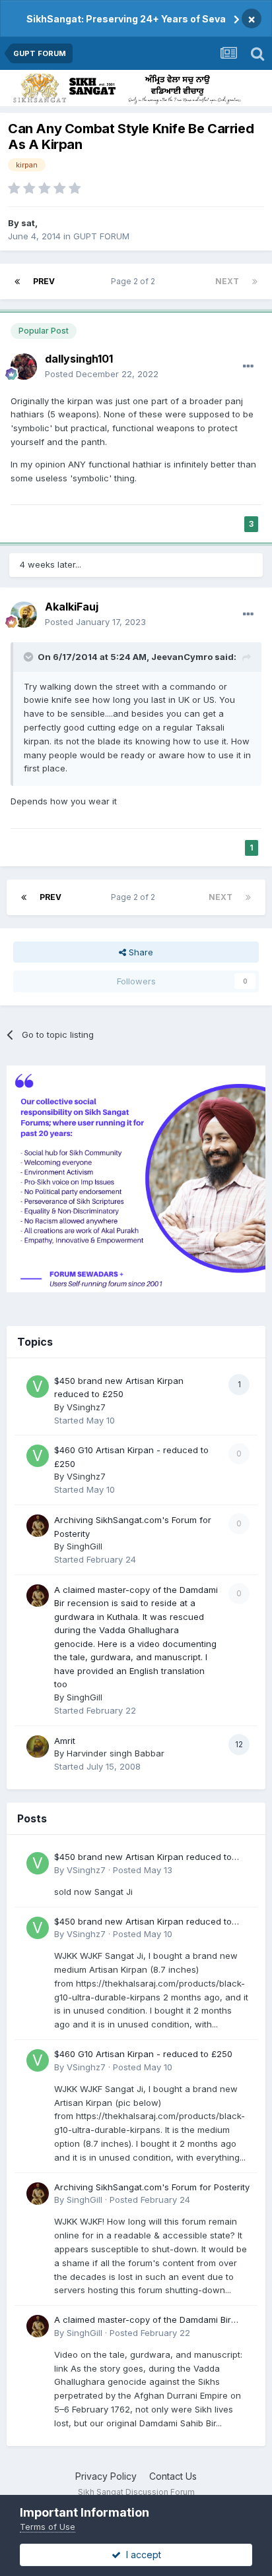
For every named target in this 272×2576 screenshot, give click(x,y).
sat (28, 223)
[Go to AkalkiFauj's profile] (24, 614)
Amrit (65, 1741)
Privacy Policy (106, 2476)
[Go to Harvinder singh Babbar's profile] (38, 1747)
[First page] (17, 282)
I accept (141, 2555)
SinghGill (85, 1546)
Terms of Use (48, 2527)
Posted (102, 374)
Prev (44, 281)
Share (140, 952)
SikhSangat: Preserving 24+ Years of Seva (126, 19)
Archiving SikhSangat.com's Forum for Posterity (152, 2187)
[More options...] (248, 367)
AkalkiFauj (72, 607)
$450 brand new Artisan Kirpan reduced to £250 (143, 1858)
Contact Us (173, 2476)
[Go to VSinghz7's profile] (38, 1387)
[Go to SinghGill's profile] (38, 1526)
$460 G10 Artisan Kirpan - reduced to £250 (143, 2054)
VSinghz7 (86, 1407)
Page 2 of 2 (135, 281)
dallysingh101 (79, 359)
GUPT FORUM (101, 236)
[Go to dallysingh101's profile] (24, 367)
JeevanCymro (182, 657)
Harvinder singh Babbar (116, 1753)
